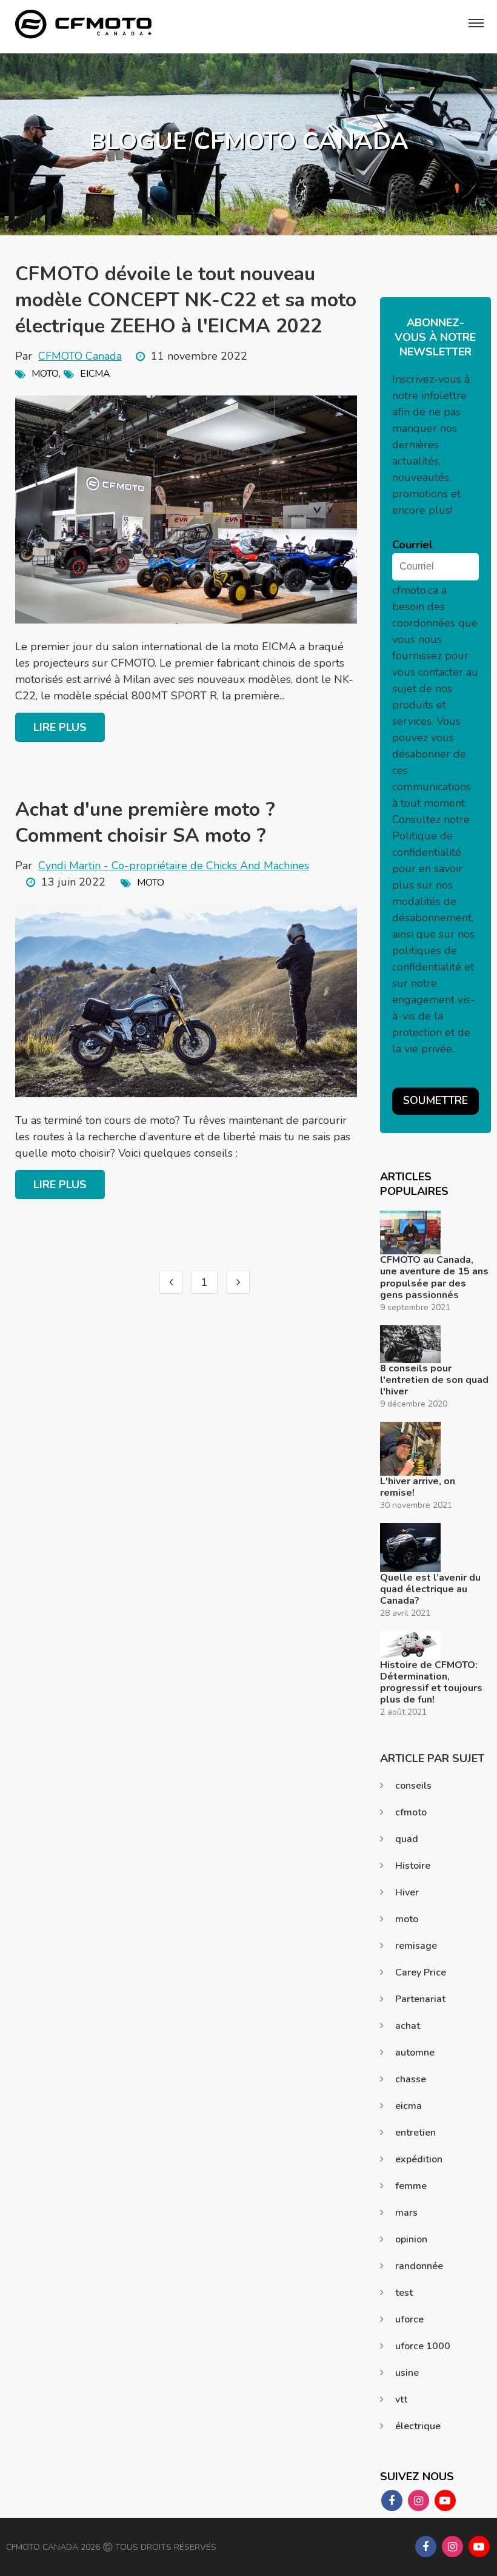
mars (406, 2213)
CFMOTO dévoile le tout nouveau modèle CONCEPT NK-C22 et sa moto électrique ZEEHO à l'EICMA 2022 (186, 300)
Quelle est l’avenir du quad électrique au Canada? (430, 1590)
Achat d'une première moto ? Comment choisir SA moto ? (145, 822)
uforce (409, 2319)
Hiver (407, 1892)
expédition (419, 2159)
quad (407, 1839)
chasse (411, 2079)
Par (68, 356)
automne (415, 2053)
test (404, 2293)
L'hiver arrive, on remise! (418, 1487)
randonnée (419, 2266)
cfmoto (411, 1812)
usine (407, 2373)
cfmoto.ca (415, 590)
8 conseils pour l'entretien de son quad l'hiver (434, 1380)
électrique (418, 2426)
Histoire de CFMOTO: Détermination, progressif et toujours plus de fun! (431, 1683)
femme (411, 2186)
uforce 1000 (423, 2346)
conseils (413, 1786)
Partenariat (420, 1999)
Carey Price (421, 1972)
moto (45, 374)
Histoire (413, 1866)
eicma (95, 374)
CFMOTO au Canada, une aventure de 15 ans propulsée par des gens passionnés (434, 1278)
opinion (411, 2239)
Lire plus (60, 727)
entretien (415, 2133)
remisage (416, 1946)
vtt (401, 2399)
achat (408, 2026)
